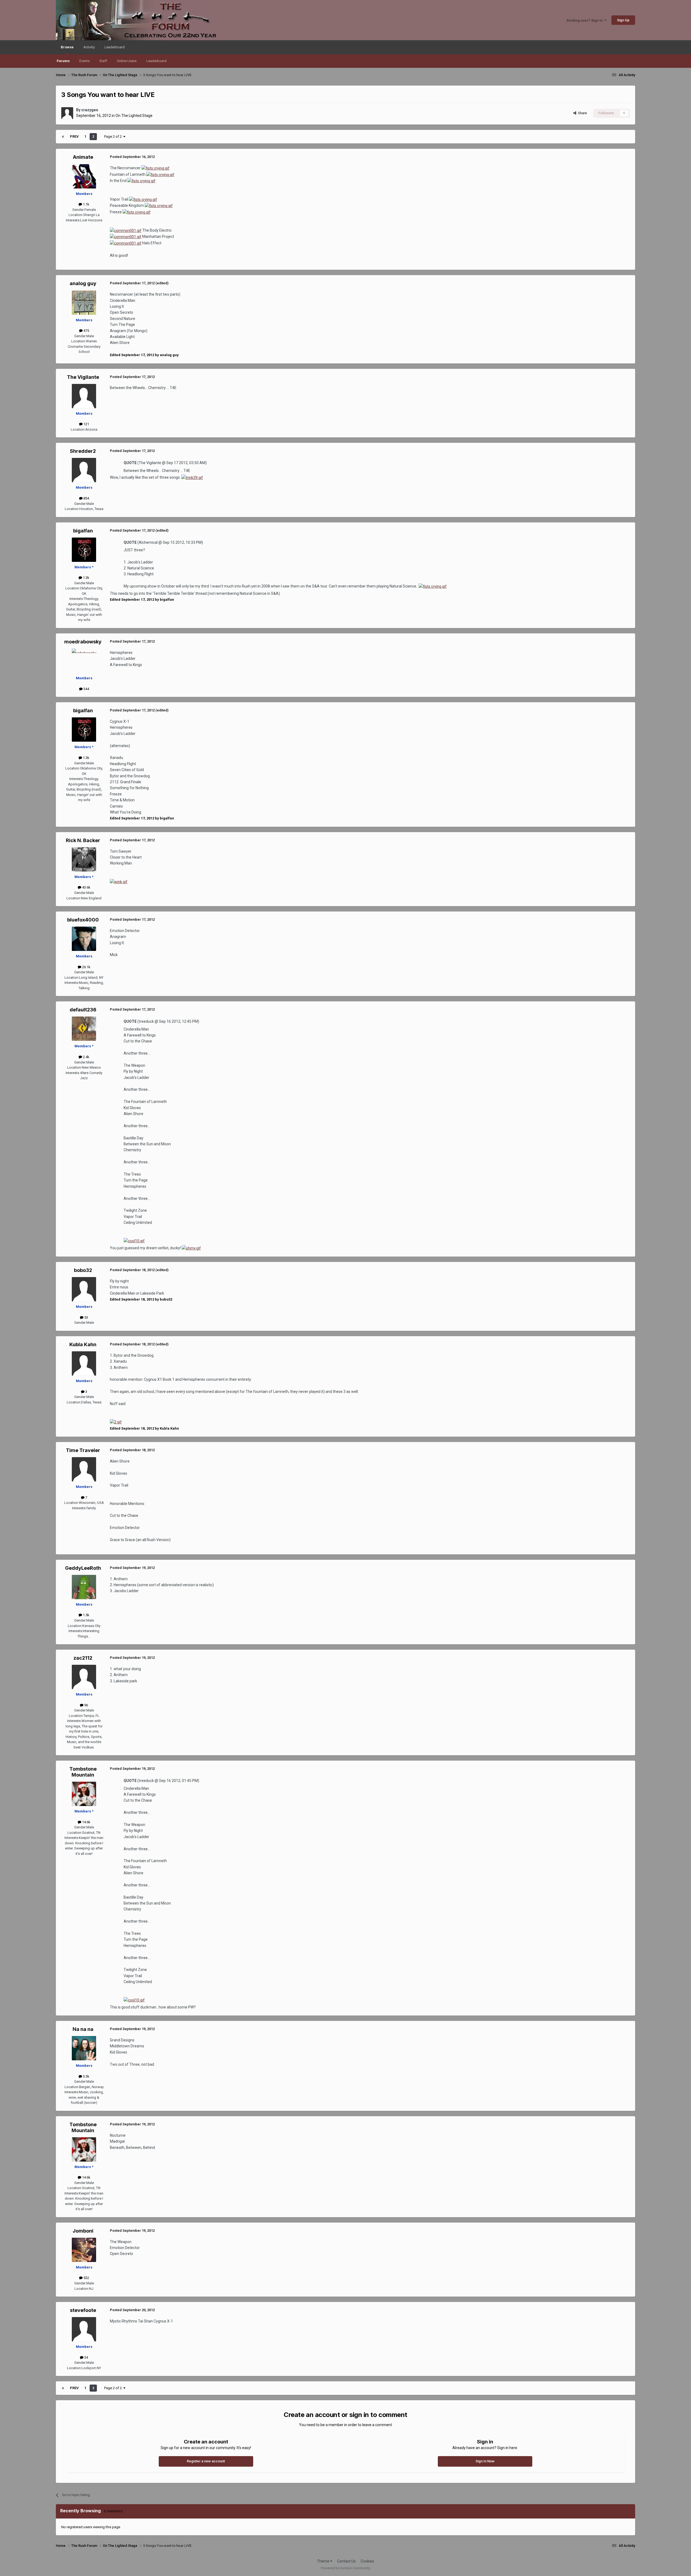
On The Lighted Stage (134, 116)
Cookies (367, 2561)
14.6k (86, 1822)
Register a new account (206, 2461)
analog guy (83, 283)
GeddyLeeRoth (83, 1568)
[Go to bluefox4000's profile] (84, 939)
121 (86, 424)
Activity (89, 47)
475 (86, 331)
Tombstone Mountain (83, 1772)
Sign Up (623, 20)
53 (86, 1317)
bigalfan (83, 531)
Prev (74, 136)
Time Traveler (83, 1450)
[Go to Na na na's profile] (84, 2048)
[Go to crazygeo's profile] (67, 113)
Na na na (83, 2029)
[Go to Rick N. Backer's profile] (84, 859)
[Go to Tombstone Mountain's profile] (84, 1794)
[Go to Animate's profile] (84, 176)
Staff (103, 61)
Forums (63, 61)
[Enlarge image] (155, 168)
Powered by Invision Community (346, 2568)
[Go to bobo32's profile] (84, 1289)
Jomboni (83, 2231)
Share (582, 113)
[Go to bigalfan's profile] (84, 550)
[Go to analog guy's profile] (84, 303)
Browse (67, 47)
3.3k (86, 2076)
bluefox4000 (83, 920)
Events (84, 61)
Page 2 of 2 (114, 136)
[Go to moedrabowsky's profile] (84, 661)
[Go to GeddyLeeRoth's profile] (84, 1587)
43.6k (86, 887)
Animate (83, 157)
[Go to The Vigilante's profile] (84, 396)
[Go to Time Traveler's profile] (84, 1469)
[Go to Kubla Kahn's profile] (84, 1363)
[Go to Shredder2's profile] (84, 470)
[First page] (63, 137)
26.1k (86, 967)
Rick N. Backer (83, 840)
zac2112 (83, 1658)
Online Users (127, 61)
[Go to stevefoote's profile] (84, 2329)
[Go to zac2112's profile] (84, 1677)
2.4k (86, 1057)
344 (86, 689)
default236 (83, 1010)
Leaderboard (156, 61)
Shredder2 (83, 451)
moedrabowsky (83, 642)
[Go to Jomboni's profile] (84, 2250)
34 (86, 2357)
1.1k (86, 204)
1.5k (86, 1615)
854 (86, 498)
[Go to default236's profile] (84, 1029)
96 (86, 1705)
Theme (324, 2561)
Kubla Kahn (83, 1344)
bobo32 (83, 1270)
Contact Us (346, 2561)
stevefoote (83, 2310)
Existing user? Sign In (585, 20)
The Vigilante (83, 377)
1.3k (86, 578)
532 (86, 2278)
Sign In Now (485, 2461)
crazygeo (90, 110)
